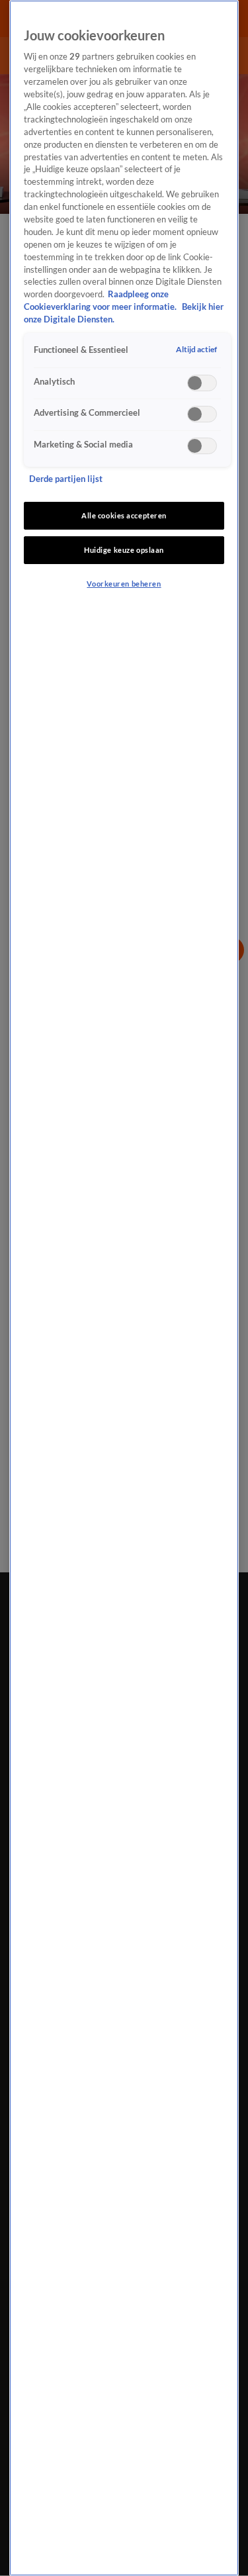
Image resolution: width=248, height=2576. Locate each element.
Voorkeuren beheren (124, 584)
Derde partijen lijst (66, 479)
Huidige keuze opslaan (124, 550)
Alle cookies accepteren (124, 515)
